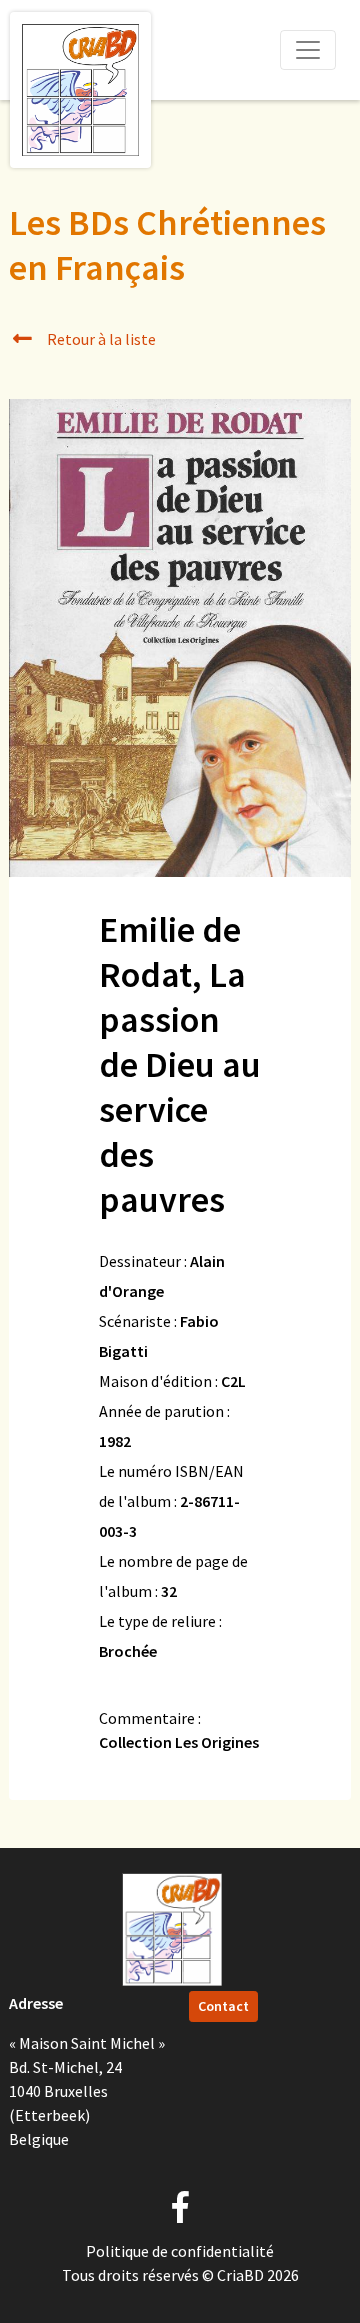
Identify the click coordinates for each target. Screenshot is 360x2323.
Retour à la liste (100, 339)
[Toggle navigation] (308, 50)
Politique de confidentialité (180, 2251)
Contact (223, 2006)
